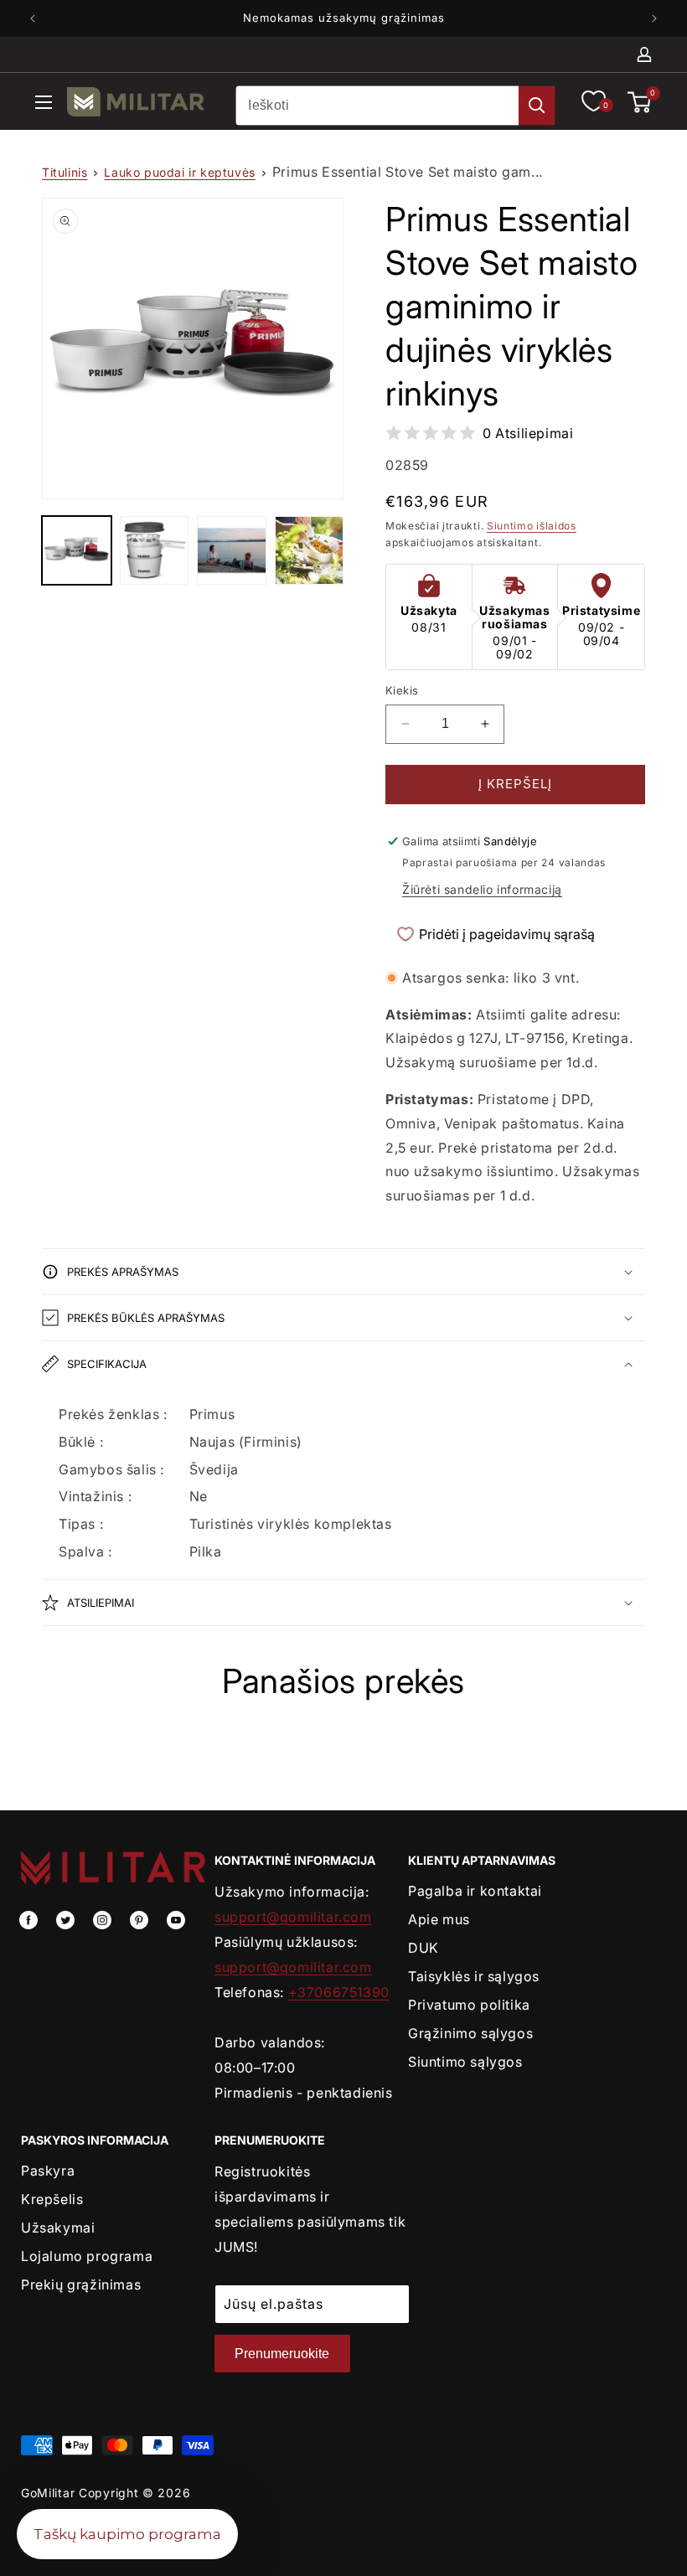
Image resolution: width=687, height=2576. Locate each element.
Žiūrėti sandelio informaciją (482, 889)
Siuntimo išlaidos (532, 526)
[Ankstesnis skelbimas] (33, 18)
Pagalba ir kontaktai (475, 1891)
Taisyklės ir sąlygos (474, 1976)
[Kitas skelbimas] (654, 18)
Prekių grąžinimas (81, 2284)
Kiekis (402, 690)
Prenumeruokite (282, 2354)
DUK (424, 1948)
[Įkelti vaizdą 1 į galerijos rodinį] (77, 551)
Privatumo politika (469, 2005)
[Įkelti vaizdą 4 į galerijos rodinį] (310, 551)
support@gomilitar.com (293, 1917)
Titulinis (65, 172)
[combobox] (395, 106)
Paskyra (48, 2171)
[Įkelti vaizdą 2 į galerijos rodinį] (155, 551)
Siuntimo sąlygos (465, 2062)
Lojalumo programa (87, 2256)
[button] (44, 106)
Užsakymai (58, 2228)
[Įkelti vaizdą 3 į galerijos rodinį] (232, 551)
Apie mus (439, 1919)
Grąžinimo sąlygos (470, 2033)
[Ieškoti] (537, 106)
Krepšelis (52, 2199)
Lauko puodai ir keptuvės (179, 172)
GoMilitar (48, 2493)
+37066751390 (339, 1992)
